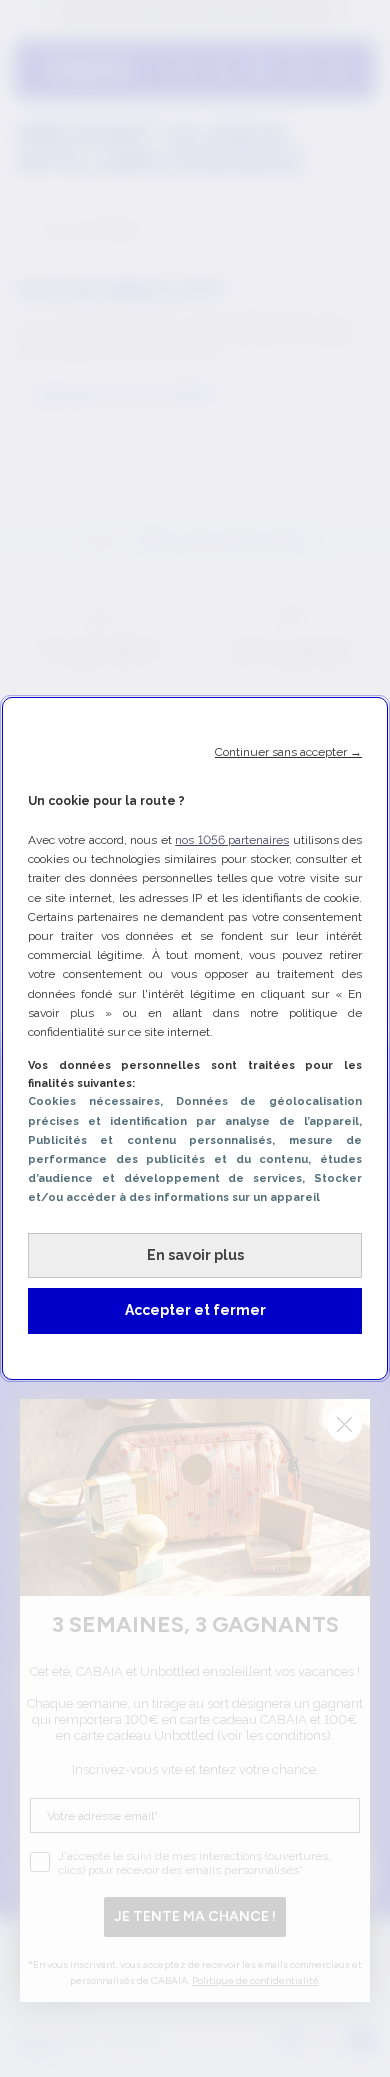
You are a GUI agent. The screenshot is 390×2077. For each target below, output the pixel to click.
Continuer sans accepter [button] (288, 752)
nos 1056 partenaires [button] (232, 840)
